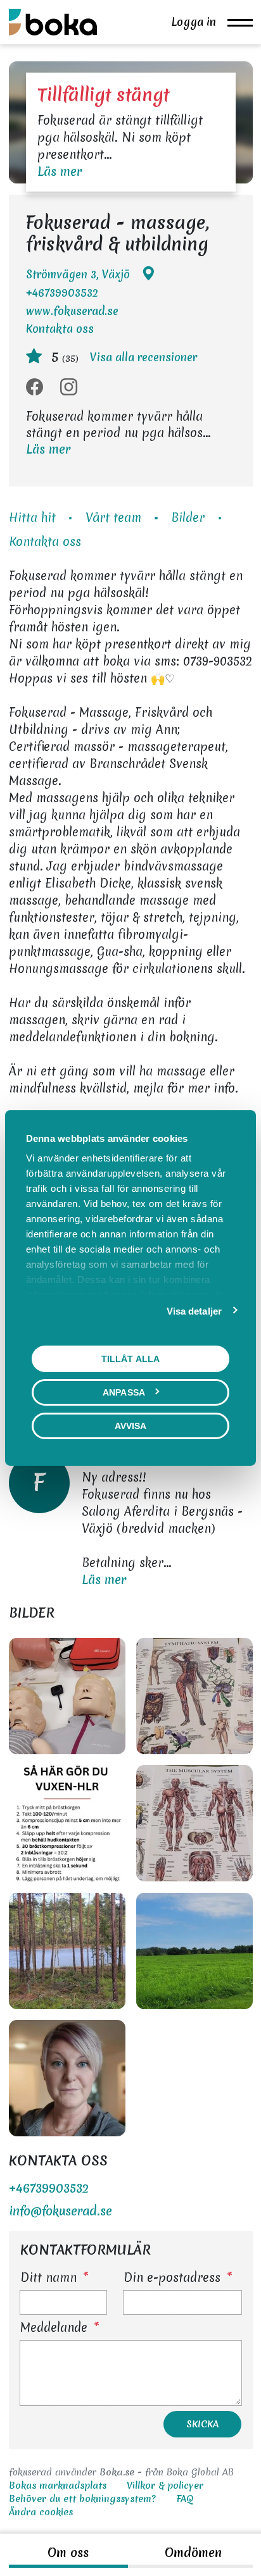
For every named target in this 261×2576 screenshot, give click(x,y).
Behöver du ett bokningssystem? (82, 2499)
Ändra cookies (41, 2512)
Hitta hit (32, 517)
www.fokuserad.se (72, 311)
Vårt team (113, 517)
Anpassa (124, 1392)
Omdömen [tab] (193, 2553)
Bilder (188, 517)
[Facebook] (35, 388)
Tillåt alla (130, 1359)
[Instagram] (69, 388)
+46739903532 (62, 293)
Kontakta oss (60, 329)
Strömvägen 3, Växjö (78, 274)
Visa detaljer (194, 1311)
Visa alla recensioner (143, 357)
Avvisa (131, 1426)
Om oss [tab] (68, 2553)
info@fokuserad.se (60, 2211)
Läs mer (60, 171)
